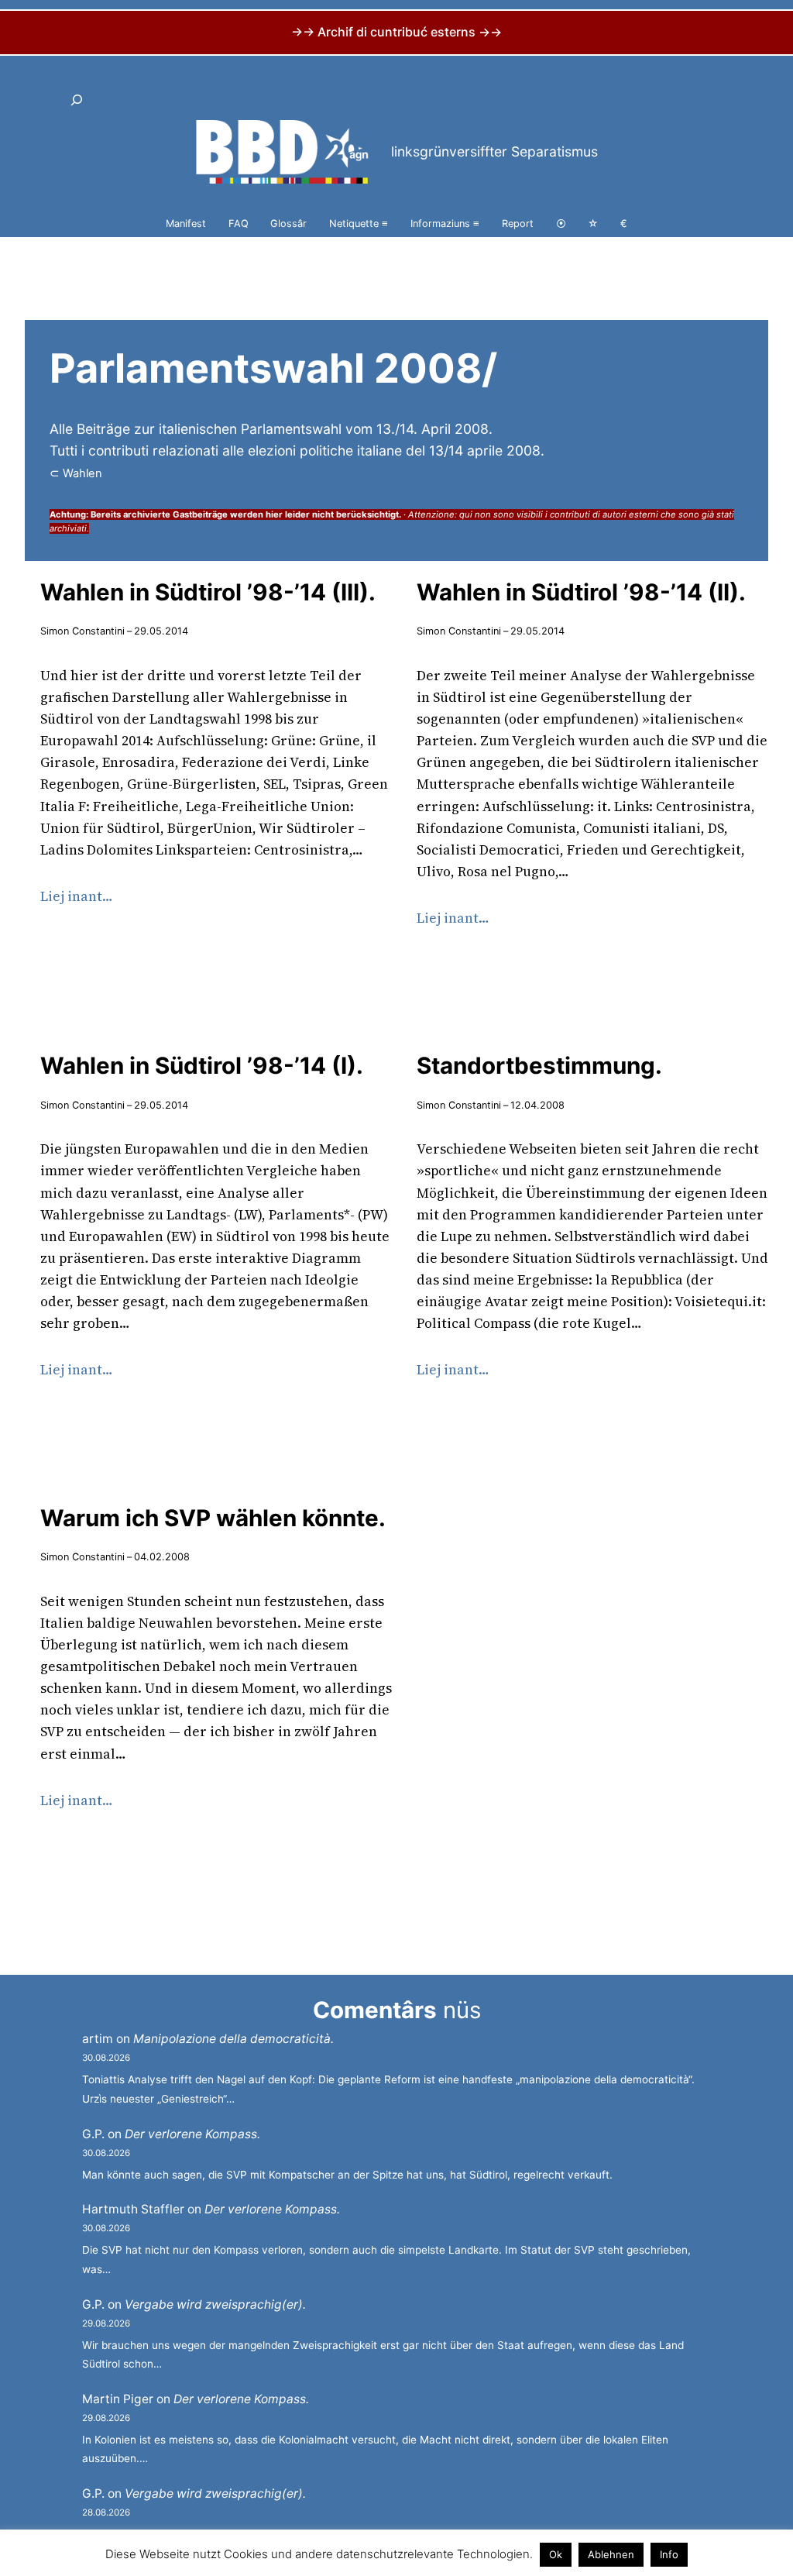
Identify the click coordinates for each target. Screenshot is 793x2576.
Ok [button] (556, 2554)
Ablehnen (611, 2554)
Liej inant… (77, 896)
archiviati (68, 528)
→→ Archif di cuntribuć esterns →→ (396, 32)
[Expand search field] (77, 100)
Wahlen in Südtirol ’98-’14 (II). (581, 592)
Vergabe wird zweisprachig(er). (215, 2304)
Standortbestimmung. (539, 1065)
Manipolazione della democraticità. (233, 2039)
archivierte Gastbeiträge (175, 514)
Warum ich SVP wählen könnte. (213, 1518)
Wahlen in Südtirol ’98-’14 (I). (202, 1065)
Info (669, 2554)
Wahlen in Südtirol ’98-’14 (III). (208, 592)
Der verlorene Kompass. (192, 2134)
